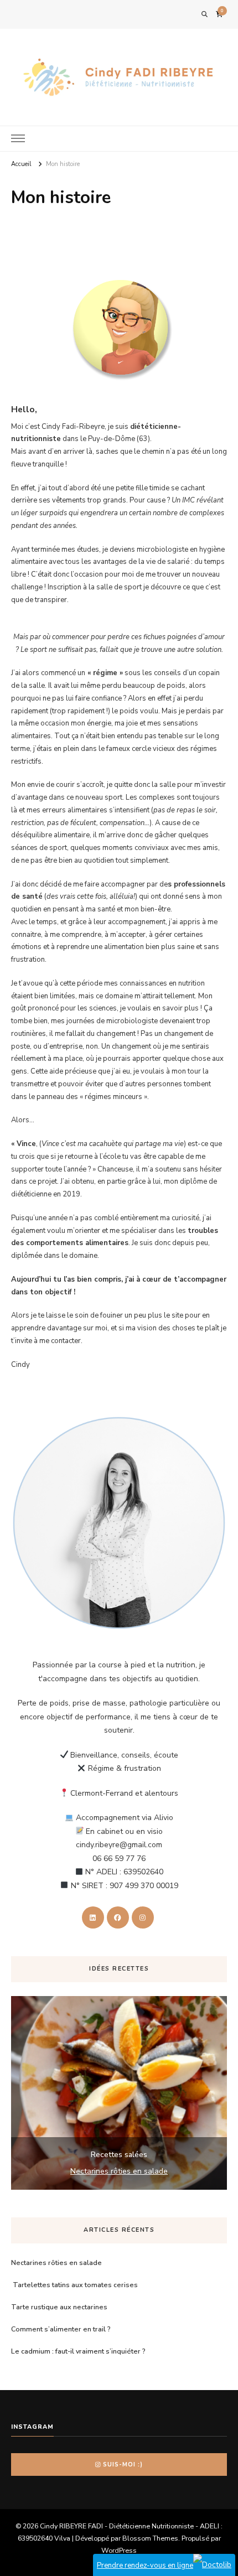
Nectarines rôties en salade (119, 2171)
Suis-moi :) (123, 2464)
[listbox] (119, 2093)
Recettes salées (119, 2155)
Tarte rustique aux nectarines (59, 2307)
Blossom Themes (150, 2538)
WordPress (119, 2550)
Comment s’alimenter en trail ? (61, 2329)
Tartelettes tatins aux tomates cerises (74, 2285)
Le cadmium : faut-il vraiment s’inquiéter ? (78, 2351)
